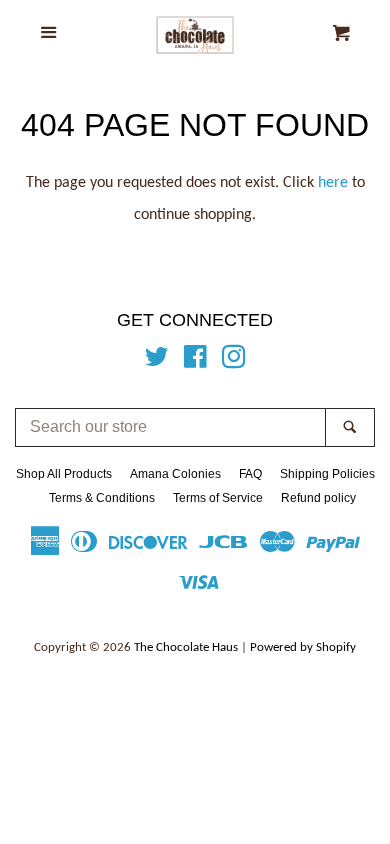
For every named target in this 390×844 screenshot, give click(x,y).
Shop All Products (64, 474)
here (333, 183)
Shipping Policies (327, 474)
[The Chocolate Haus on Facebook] (195, 362)
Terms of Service (218, 498)
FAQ (250, 474)
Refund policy (318, 498)
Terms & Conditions (102, 498)
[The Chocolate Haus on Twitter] (157, 362)
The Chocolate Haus (186, 647)
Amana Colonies (175, 474)
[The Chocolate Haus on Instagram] (234, 362)
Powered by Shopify (303, 647)
